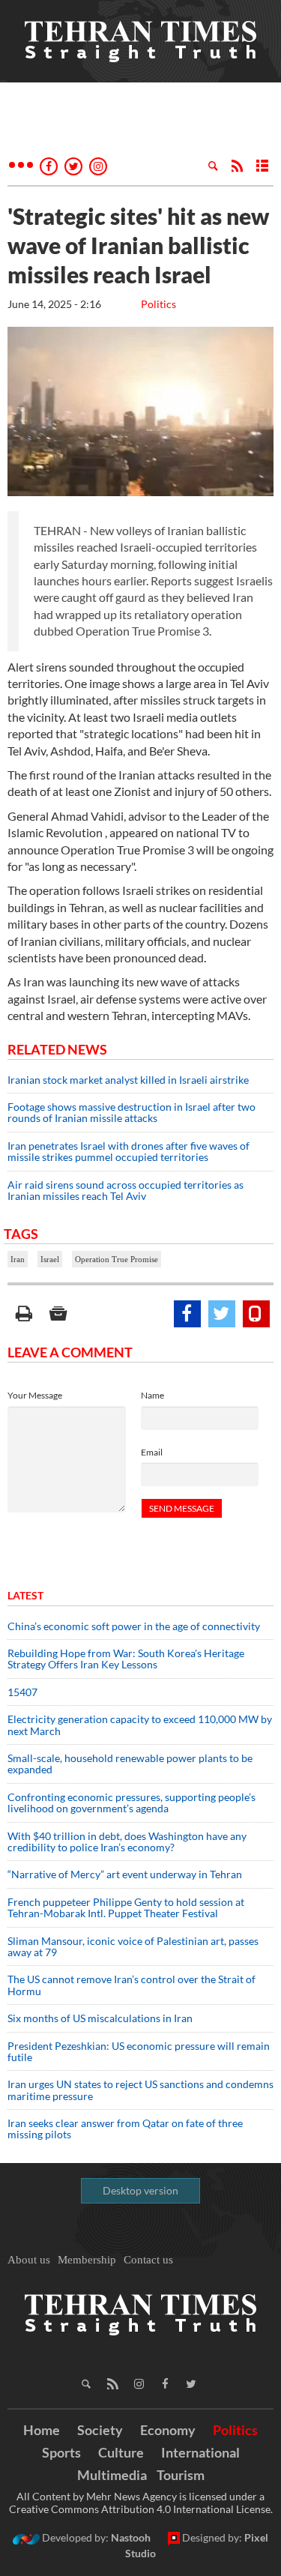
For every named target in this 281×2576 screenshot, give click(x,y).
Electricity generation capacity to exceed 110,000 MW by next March (140, 1725)
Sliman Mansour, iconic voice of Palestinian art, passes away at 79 (133, 1946)
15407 (22, 1692)
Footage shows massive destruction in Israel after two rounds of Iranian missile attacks (132, 1112)
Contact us (148, 2260)
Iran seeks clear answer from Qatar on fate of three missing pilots (125, 2129)
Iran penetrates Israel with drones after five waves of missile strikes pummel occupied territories (129, 1151)
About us (29, 2260)
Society (100, 2430)
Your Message (35, 1395)
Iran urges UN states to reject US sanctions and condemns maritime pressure (140, 2090)
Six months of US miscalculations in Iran (100, 2018)
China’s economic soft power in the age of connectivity (134, 1626)
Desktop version (140, 2190)
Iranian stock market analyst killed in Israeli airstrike (128, 1080)
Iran (18, 1259)
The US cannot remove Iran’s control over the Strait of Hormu (132, 1985)
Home (42, 2430)
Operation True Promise (117, 1259)
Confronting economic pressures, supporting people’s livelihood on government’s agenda (132, 1803)
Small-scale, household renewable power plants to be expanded (130, 1764)
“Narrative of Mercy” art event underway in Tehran (125, 1874)
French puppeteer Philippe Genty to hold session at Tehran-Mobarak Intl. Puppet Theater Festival (126, 1907)
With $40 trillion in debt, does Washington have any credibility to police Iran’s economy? (127, 1841)
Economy (168, 2430)
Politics (158, 304)
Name (152, 1395)
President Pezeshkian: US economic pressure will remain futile (139, 2051)
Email (152, 1452)
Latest (25, 1595)
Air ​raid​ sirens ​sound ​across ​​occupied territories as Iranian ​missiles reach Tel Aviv (126, 1190)
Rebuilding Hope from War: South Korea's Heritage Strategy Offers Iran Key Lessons (126, 1659)
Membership (87, 2260)
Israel (50, 1259)
